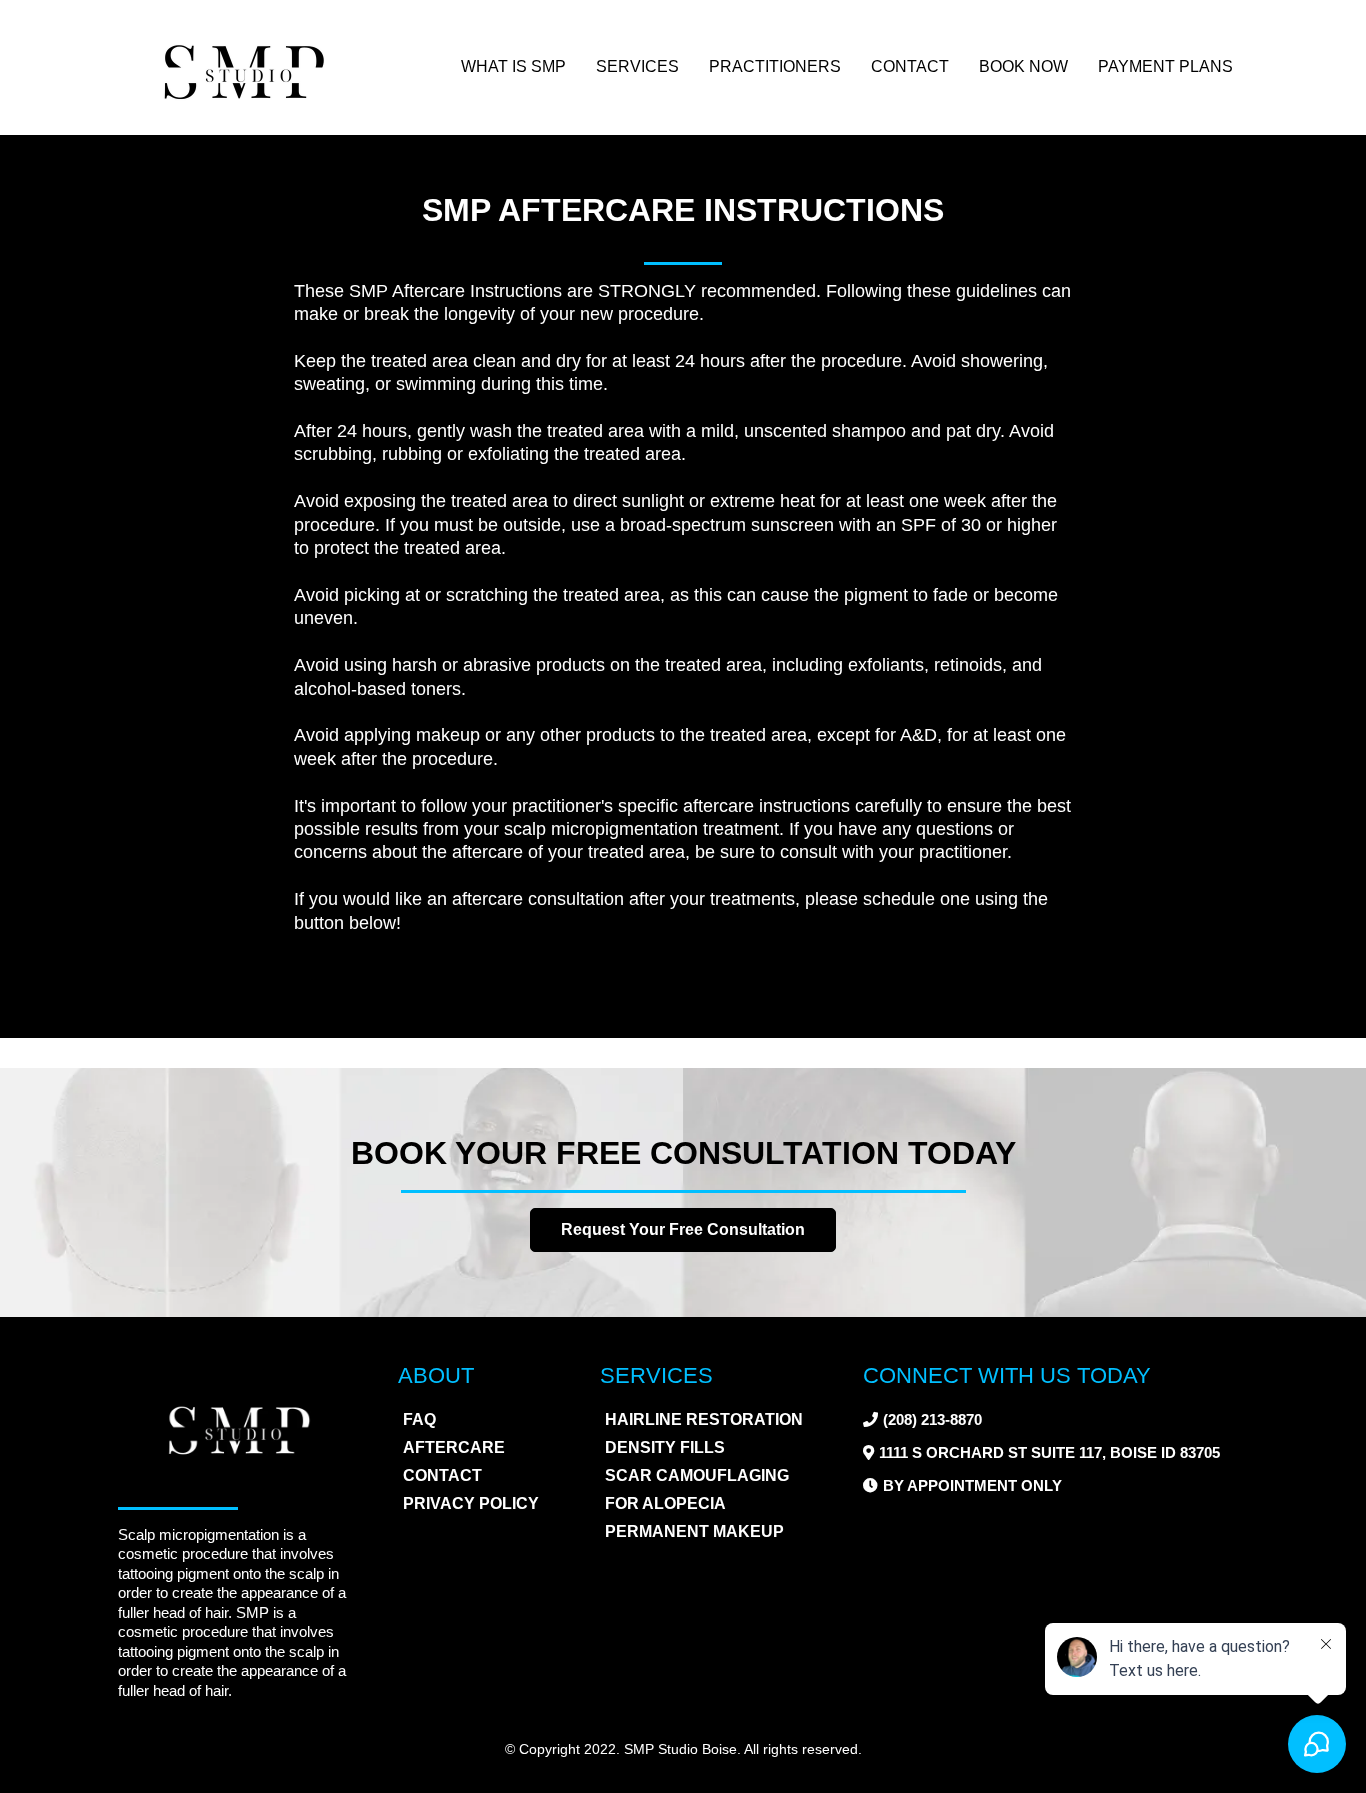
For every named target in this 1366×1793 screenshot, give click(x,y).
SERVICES (637, 66)
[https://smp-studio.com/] (243, 66)
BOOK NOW (1023, 66)
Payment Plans (1165, 66)
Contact (910, 66)
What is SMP (513, 66)
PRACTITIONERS (775, 66)
